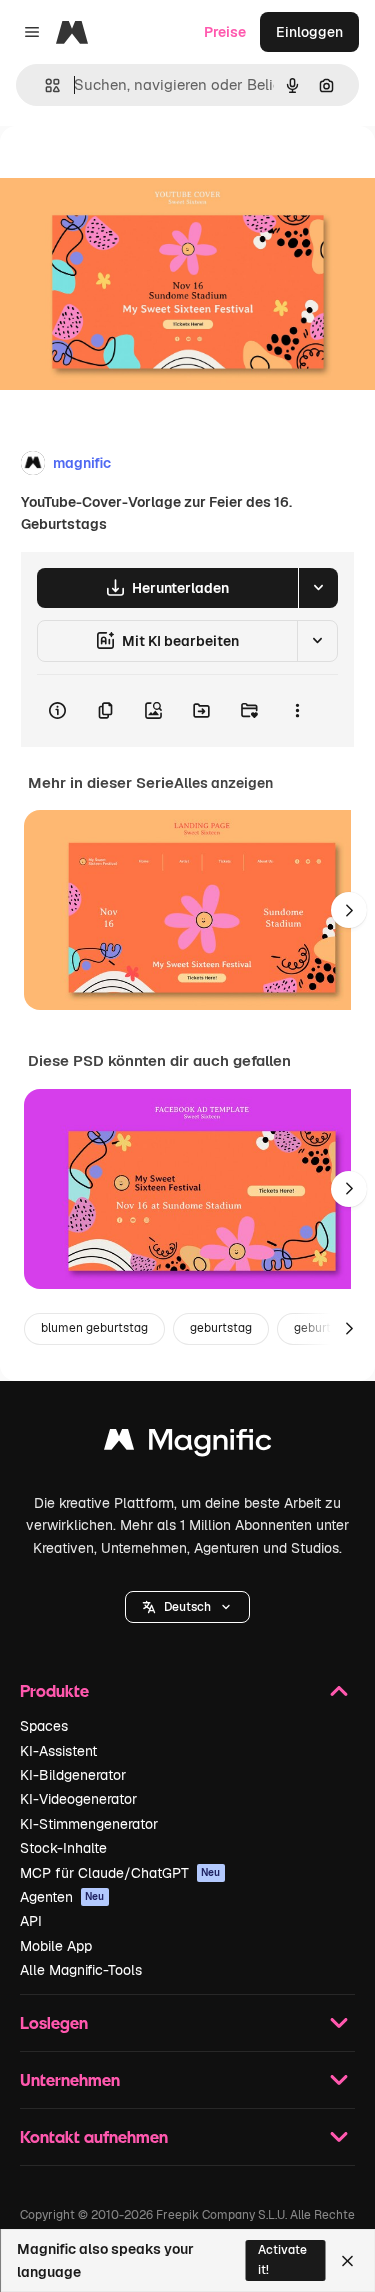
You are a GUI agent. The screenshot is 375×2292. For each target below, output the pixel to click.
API (31, 1921)
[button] (187, 1607)
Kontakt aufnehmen (94, 2136)
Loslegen (54, 2022)
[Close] (347, 2261)
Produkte (54, 1690)
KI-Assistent (58, 1751)
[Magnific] (188, 1444)
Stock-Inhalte (63, 1848)
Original (128, 171)
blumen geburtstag (94, 1328)
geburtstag (221, 1328)
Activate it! (282, 2259)
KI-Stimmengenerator (89, 1824)
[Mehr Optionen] (297, 711)
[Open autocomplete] (44, 85)
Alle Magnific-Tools (81, 1970)
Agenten (62, 1897)
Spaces (44, 1726)
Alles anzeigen (223, 783)
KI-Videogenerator (78, 1799)
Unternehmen (70, 2079)
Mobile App (56, 1946)
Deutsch (187, 1607)
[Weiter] (349, 910)
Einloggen (309, 32)
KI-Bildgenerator (73, 1775)
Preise (225, 32)
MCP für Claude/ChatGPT (120, 1873)
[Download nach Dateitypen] (318, 588)
